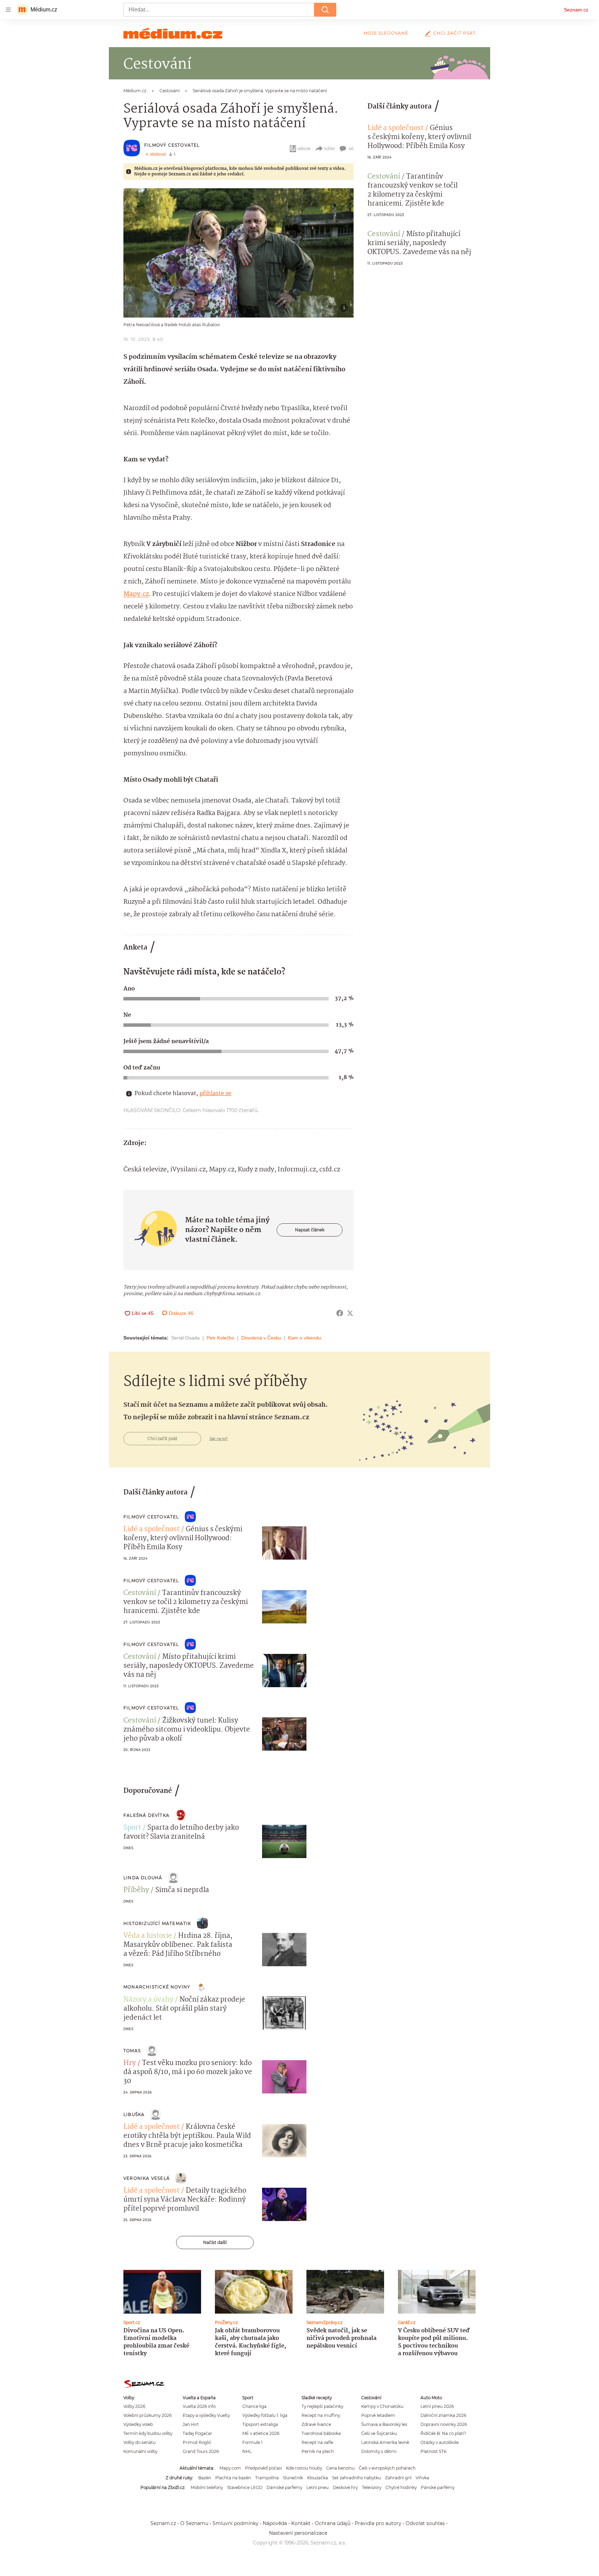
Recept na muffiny (321, 2415)
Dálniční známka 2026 (443, 2415)
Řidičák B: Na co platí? (443, 2433)
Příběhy (136, 1890)
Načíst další (215, 2242)
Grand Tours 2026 (201, 2451)
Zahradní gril (398, 2478)
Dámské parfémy (284, 2487)
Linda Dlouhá (143, 1878)
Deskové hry (345, 2487)
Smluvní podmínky (236, 2523)
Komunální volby (140, 2451)
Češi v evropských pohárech (387, 2468)
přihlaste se (215, 1094)
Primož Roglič (197, 2442)
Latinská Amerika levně (385, 2442)
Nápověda (275, 2523)
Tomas (132, 2051)
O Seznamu (194, 2523)
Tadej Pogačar (197, 2433)
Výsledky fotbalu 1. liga (265, 2415)
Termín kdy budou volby (148, 2433)
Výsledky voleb (138, 2424)
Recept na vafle (317, 2442)
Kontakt (301, 2523)
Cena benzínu (340, 2468)
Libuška (134, 2114)
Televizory (372, 2487)
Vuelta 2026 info (199, 2406)
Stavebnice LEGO (245, 2487)
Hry (130, 2063)
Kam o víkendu (305, 1338)
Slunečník (293, 2478)
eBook (304, 149)
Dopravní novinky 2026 (444, 2424)
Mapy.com (230, 2468)
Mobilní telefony (207, 2487)
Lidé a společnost (396, 128)
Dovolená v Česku (261, 1338)
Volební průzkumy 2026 (147, 2415)
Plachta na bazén (233, 2478)
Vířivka (422, 2478)
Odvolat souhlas (425, 2523)
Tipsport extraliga (260, 2424)
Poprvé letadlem (378, 2415)
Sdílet (329, 149)
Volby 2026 (134, 2406)
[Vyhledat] (325, 10)
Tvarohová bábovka (321, 2433)
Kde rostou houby (304, 2468)
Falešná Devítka (146, 1815)
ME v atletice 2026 (261, 2433)
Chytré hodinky (401, 2487)
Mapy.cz (136, 594)
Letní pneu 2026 (437, 2406)
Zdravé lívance (316, 2424)
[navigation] (8, 10)
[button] (238, 253)
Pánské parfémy (438, 2487)
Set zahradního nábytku (357, 2478)
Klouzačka (318, 2478)
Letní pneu (318, 2487)
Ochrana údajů (333, 2523)
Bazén (205, 2478)
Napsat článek (310, 1230)
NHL (247, 2451)
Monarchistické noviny (157, 1987)
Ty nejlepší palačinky (322, 2406)
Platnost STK (433, 2451)
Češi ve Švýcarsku (379, 2433)
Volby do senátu (140, 2442)
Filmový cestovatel (172, 145)
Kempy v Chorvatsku (382, 2406)
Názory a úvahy (148, 2000)
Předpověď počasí (263, 2468)
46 (351, 149)
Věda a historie (148, 1936)
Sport (132, 1828)
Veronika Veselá (147, 2178)
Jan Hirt (191, 2424)
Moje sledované (386, 33)
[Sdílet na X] (350, 1313)
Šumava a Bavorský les (384, 2424)
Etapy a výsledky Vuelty (206, 2415)
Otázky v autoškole (440, 2442)
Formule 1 (252, 2442)
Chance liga (254, 2406)
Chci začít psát (454, 33)
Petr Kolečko (220, 1338)
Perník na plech (318, 2451)
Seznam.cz (576, 10)
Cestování (384, 177)
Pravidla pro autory (378, 2523)
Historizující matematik (157, 1923)
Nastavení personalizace (298, 2533)
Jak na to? (219, 1439)
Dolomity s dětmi (379, 2451)
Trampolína (267, 2478)
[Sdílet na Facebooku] (340, 1313)
